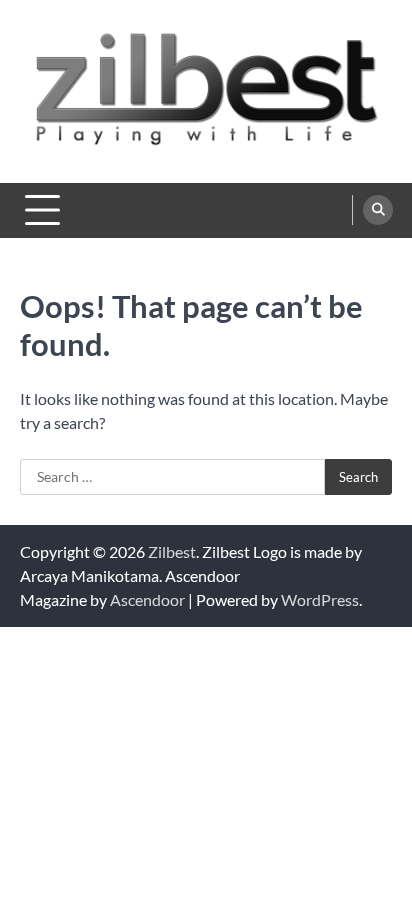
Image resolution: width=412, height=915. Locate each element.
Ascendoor (147, 599)
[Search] (378, 210)
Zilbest (172, 551)
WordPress (320, 599)
